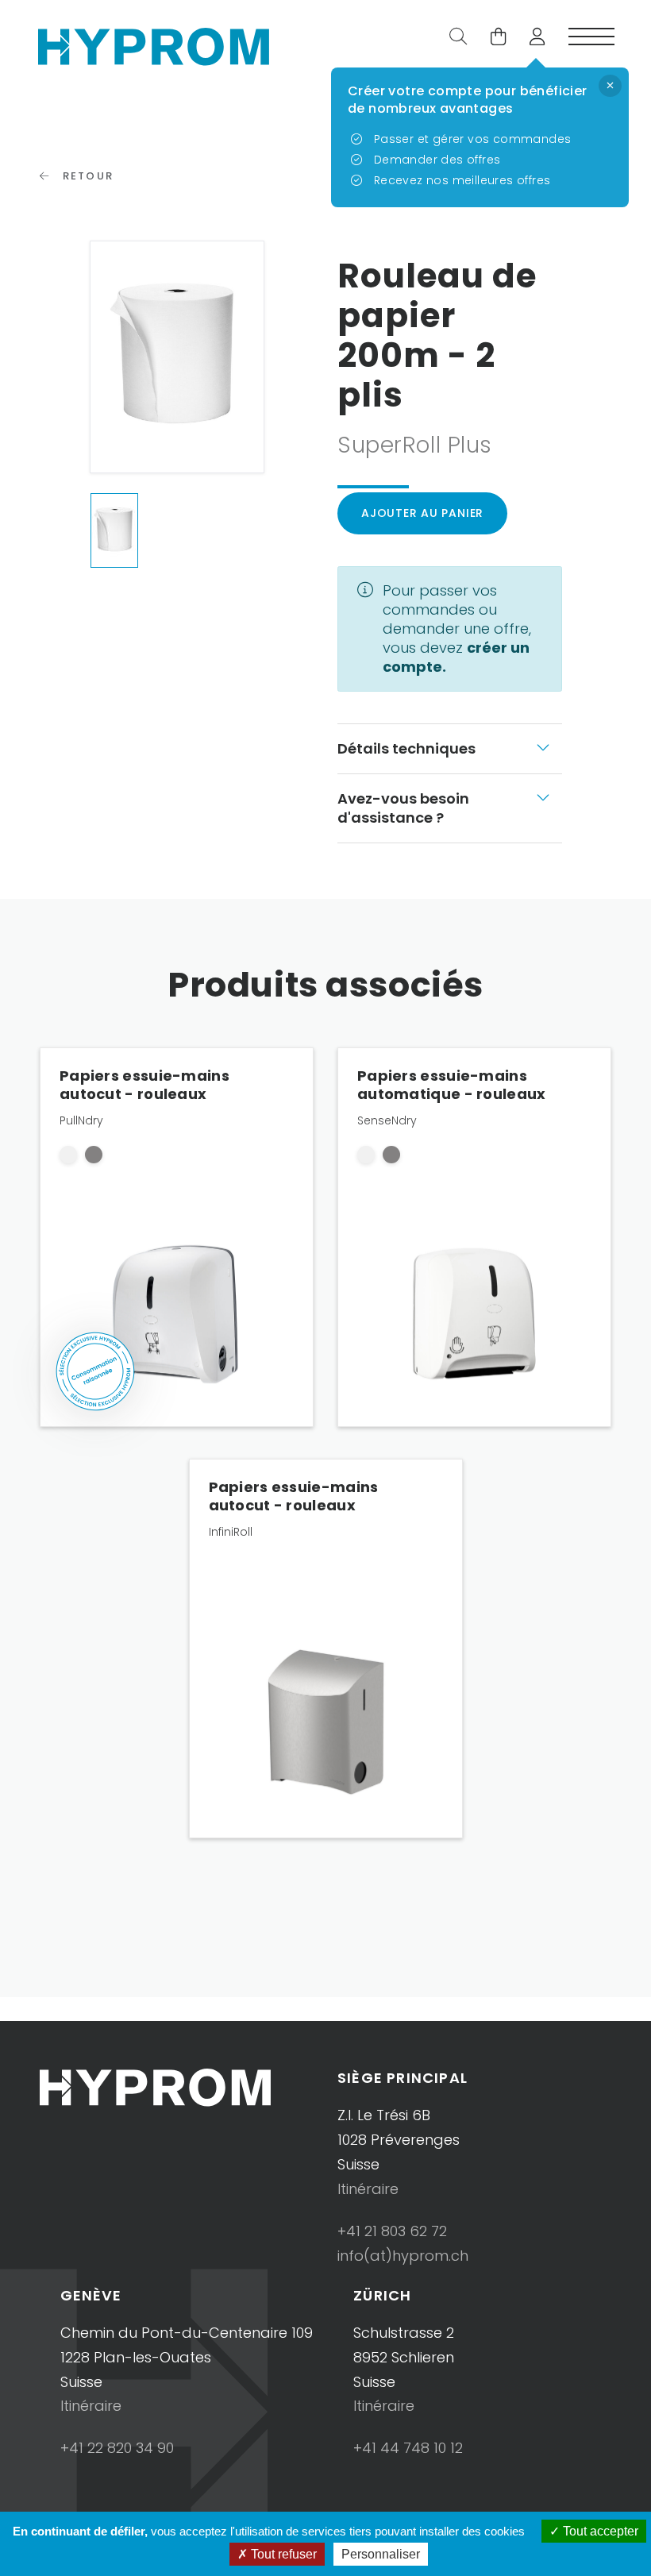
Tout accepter (599, 2531)
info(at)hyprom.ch (403, 2256)
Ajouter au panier (422, 513)
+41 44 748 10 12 (408, 2448)
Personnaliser (381, 2554)
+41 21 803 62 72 (392, 2231)
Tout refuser (282, 2554)
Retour (86, 176)
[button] (531, 38)
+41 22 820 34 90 (117, 2448)
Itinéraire (368, 2189)
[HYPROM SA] (154, 45)
